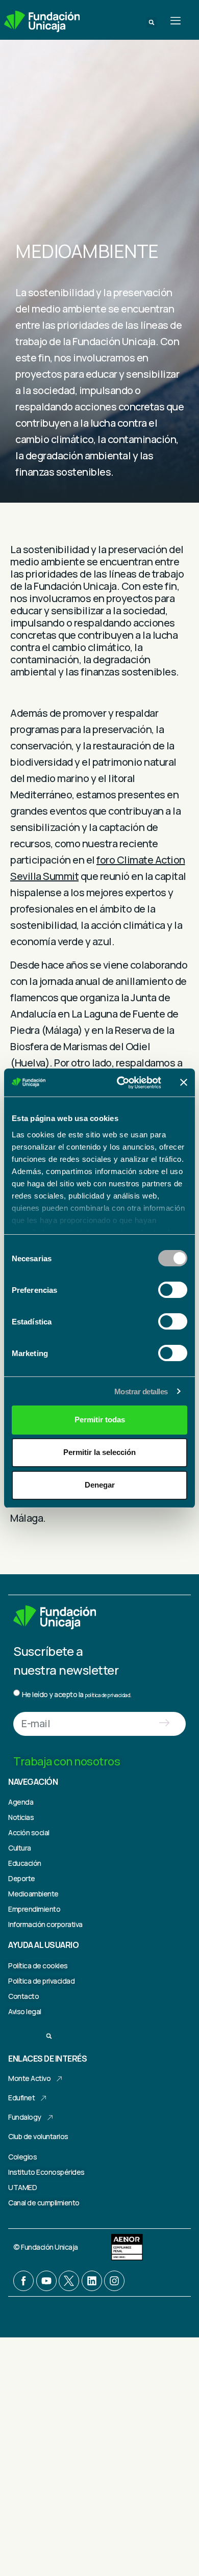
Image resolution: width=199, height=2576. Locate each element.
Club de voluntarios (38, 2136)
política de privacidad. (108, 1695)
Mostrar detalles (141, 1391)
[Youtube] (46, 2281)
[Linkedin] (92, 2281)
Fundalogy (25, 2117)
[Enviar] (165, 1724)
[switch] (173, 1290)
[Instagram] (114, 2281)
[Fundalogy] (50, 2118)
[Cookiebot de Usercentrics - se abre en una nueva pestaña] (121, 1083)
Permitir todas (100, 1420)
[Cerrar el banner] (184, 1082)
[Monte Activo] (59, 2079)
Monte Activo (29, 2078)
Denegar (100, 1485)
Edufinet (21, 2098)
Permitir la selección (99, 1452)
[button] (152, 22)
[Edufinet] (43, 2098)
